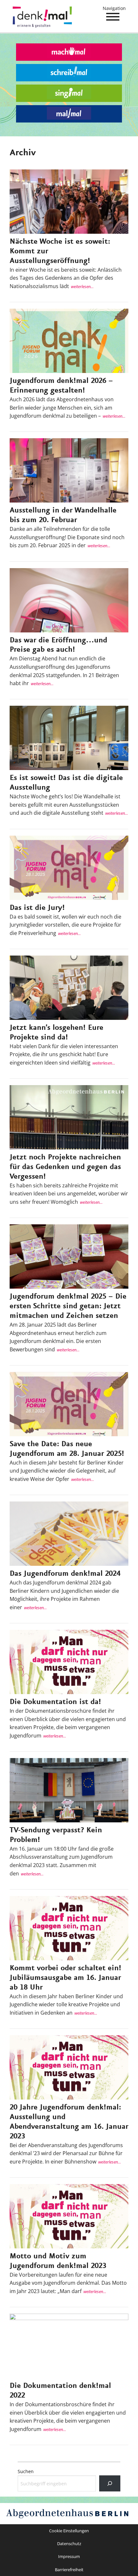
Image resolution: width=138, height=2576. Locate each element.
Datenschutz (69, 2544)
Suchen (26, 2471)
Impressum (69, 2556)
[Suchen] (110, 2483)
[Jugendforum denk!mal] (43, 19)
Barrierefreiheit (69, 2570)
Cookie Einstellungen (69, 2531)
